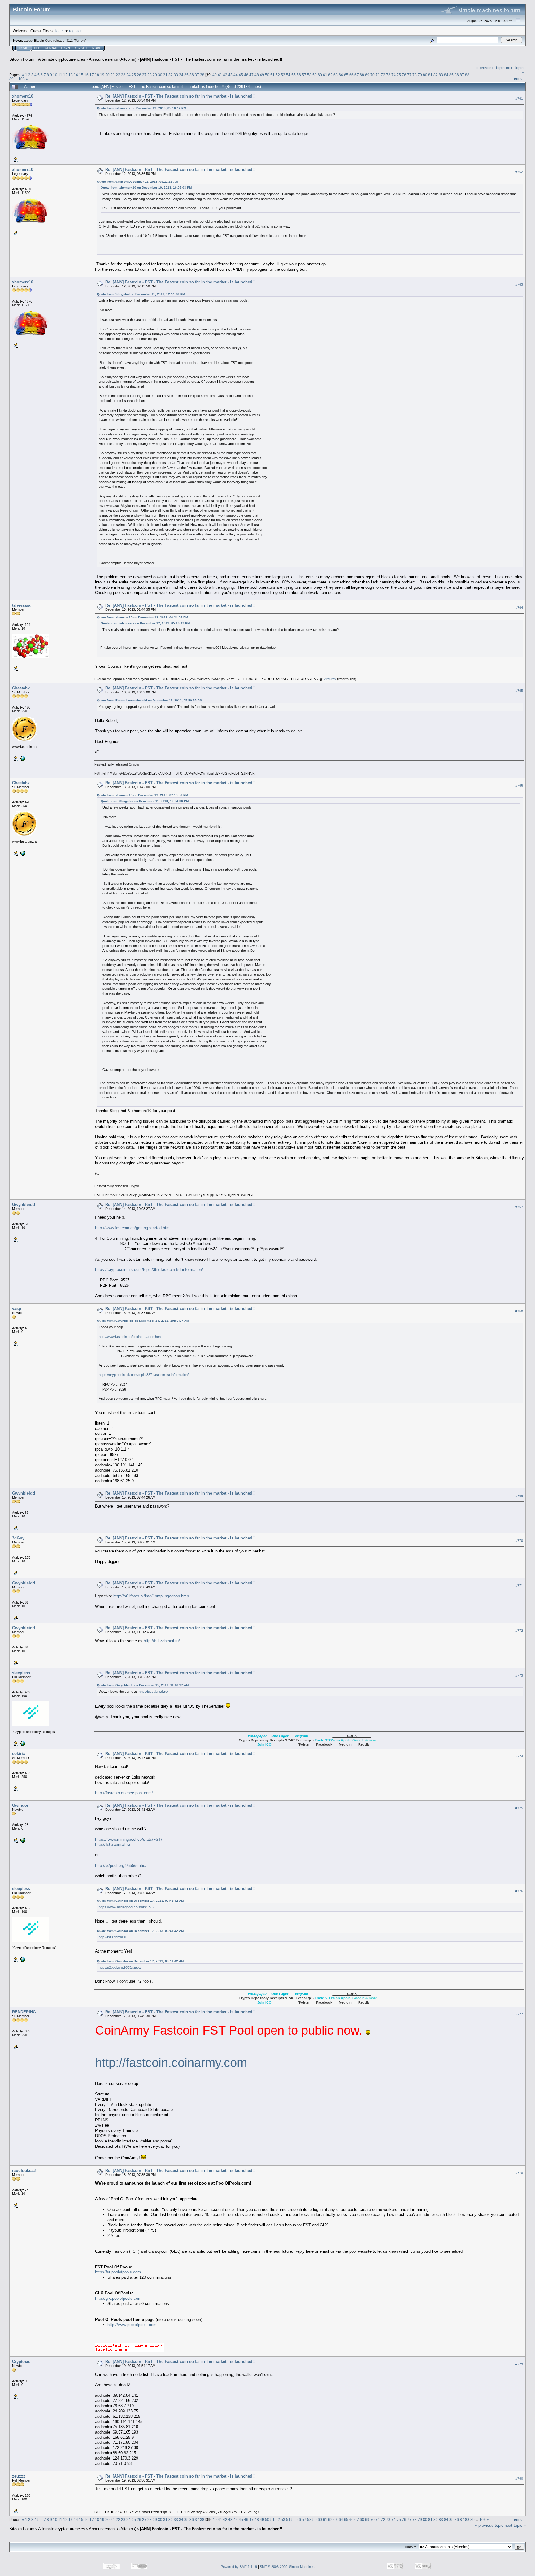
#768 (519, 1311)
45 (241, 75)
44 (236, 75)
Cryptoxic (21, 2362)
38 (202, 75)
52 (278, 75)
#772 (519, 1631)
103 (22, 79)
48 (257, 75)
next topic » (515, 2525)
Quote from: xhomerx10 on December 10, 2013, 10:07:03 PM (146, 188)
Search (51, 48)
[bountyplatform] (22, 1743)
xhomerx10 (23, 96)
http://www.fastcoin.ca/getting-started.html (133, 1228)
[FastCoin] (22, 758)
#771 (519, 1586)
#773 (519, 1675)
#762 (519, 172)
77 (409, 75)
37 (197, 75)
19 (102, 75)
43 (230, 75)
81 (430, 75)
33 (176, 75)
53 (283, 75)
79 (420, 75)
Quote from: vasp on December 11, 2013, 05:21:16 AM (137, 182)
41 (220, 75)
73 (388, 75)
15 (81, 75)
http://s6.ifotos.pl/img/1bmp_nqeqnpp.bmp (151, 1596)
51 (272, 75)
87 (462, 75)
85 (451, 75)
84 (446, 75)
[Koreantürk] (22, 1840)
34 (181, 75)
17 (92, 75)
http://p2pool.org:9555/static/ (121, 1865)
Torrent (80, 41)
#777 (519, 2014)
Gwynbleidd (24, 1205)
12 (65, 75)
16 (86, 75)
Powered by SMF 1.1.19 (239, 2567)
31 (165, 75)
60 (320, 75)
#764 (519, 608)
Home (24, 48)
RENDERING (24, 2012)
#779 (519, 2364)
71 (378, 75)
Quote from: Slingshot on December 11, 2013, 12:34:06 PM (141, 294)
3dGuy (18, 1538)
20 (107, 75)
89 (11, 79)
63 (336, 75)
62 (330, 75)
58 (309, 75)
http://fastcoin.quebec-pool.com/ (124, 1793)
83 (441, 75)
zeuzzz (19, 2476)
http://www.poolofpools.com (132, 2325)
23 (123, 75)
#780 (519, 2479)
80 (425, 75)
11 (60, 75)
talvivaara (21, 605)
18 (97, 75)
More (97, 48)
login (60, 31)
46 (246, 75)
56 (299, 75)
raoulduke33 (24, 2170)
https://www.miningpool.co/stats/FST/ (129, 1839)
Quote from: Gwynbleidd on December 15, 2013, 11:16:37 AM (143, 1685)
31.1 (70, 41)
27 (144, 75)
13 (71, 75)
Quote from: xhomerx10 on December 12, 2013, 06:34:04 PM (142, 617)
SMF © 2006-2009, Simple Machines (287, 2567)
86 (457, 75)
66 (351, 75)
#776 (519, 1891)
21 (113, 75)
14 (76, 75)
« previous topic (490, 68)
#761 (519, 98)
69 (367, 75)
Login (65, 48)
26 (139, 75)
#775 (519, 1808)
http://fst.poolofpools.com (118, 2272)
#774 (519, 1756)
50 (267, 75)
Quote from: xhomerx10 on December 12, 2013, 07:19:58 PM (142, 795)
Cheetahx (21, 688)
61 (325, 75)
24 (128, 75)
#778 (519, 2173)
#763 (519, 284)
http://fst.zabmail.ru (113, 1844)
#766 (519, 785)
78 (415, 75)
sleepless (21, 1673)
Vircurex (330, 679)
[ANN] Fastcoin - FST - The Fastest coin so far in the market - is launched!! (211, 59)
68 (362, 75)
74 (394, 75)
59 (315, 75)
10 (55, 75)
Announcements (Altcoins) (113, 59)
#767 (519, 1207)
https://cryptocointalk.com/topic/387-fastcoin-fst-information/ (149, 1270)
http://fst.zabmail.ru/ (162, 1641)
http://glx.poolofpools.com (118, 2298)
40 (215, 75)
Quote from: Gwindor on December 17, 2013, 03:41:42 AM (140, 1901)
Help (38, 48)
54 (288, 75)
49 (262, 75)
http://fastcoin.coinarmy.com (171, 2063)
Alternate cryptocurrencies (62, 59)
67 (357, 75)
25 (134, 75)
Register (81, 48)
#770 (519, 1541)
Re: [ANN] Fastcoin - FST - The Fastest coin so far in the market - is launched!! (180, 96)
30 (160, 75)
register (75, 31)
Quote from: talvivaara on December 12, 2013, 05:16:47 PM (141, 108)
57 (304, 75)
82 (436, 75)
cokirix (19, 1754)
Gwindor (20, 1805)
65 (346, 75)
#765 (519, 691)
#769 (519, 1496)
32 (171, 75)
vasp (17, 1309)
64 (341, 75)
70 (372, 75)
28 (150, 75)
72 (383, 75)
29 (155, 75)
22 (118, 75)
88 (467, 75)
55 (294, 75)
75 (399, 75)
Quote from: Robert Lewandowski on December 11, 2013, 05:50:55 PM (150, 700)
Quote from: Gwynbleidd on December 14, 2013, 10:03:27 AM (143, 1321)
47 (251, 75)
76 (404, 75)
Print (518, 78)
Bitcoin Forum (22, 59)
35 (186, 75)
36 (192, 75)
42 (225, 75)
